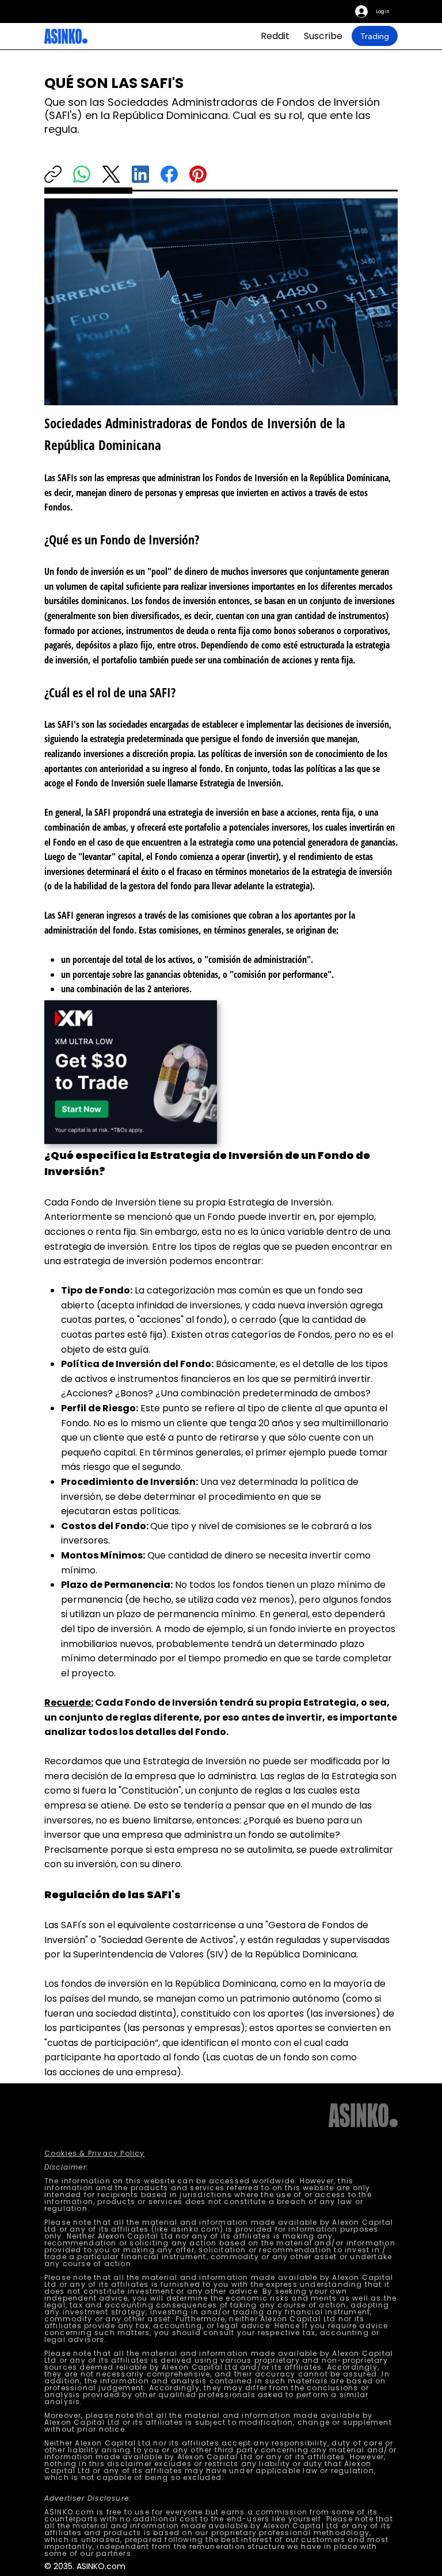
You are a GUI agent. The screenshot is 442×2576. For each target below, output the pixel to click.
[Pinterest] (198, 174)
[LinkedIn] (140, 174)
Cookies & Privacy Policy (95, 2153)
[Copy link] (53, 174)
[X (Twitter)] (111, 174)
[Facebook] (169, 174)
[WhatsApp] (82, 174)
